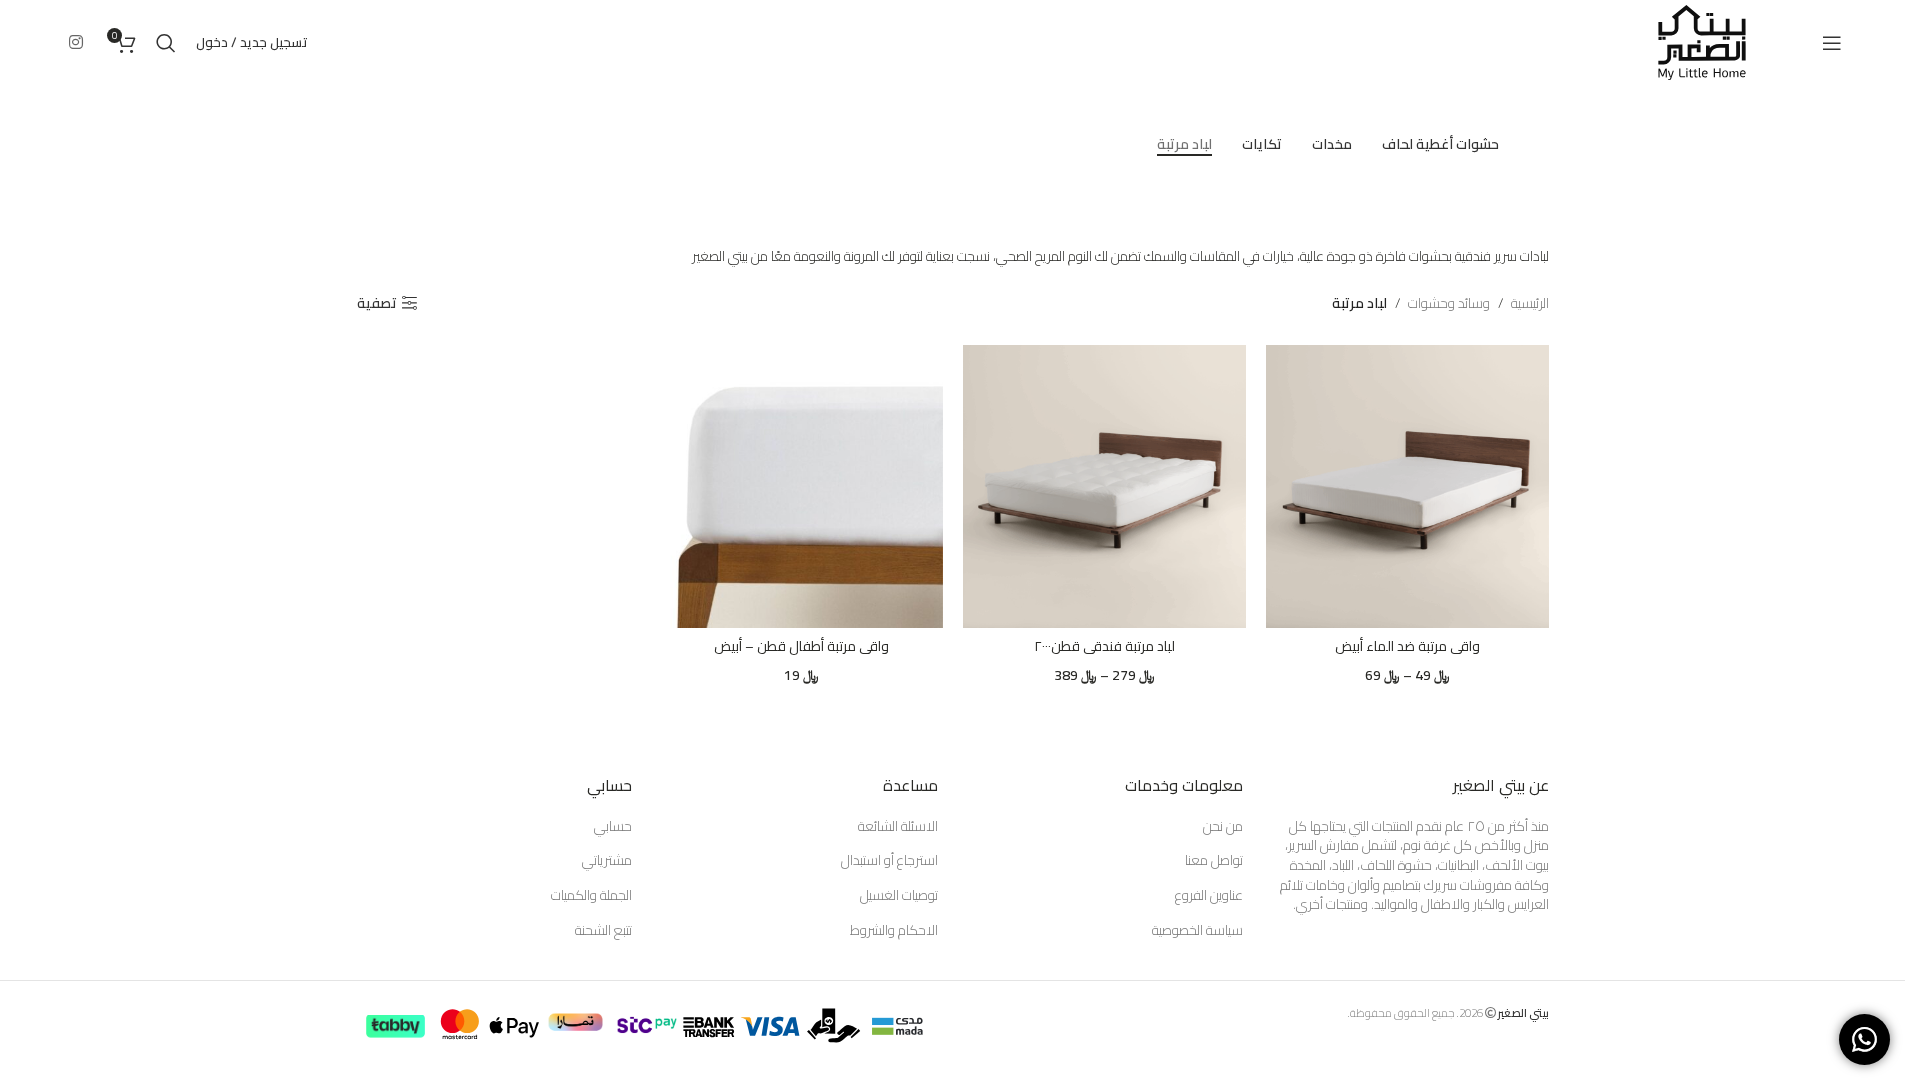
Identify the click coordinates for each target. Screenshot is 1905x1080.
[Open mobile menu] (1832, 43)
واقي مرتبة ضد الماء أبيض (1407, 646)
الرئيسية (1530, 303)
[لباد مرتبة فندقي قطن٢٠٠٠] (1104, 486)
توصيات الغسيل (899, 896)
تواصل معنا (1214, 861)
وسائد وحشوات (1449, 303)
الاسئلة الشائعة (898, 827)
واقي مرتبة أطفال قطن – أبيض (801, 646)
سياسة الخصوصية (1197, 931)
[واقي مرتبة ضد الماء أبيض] (1407, 486)
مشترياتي (607, 861)
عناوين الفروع (1209, 896)
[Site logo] (1702, 41)
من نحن (1223, 827)
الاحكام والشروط (894, 931)
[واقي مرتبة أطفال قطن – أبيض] (801, 486)
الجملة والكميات (591, 896)
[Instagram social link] (76, 42)
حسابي (613, 827)
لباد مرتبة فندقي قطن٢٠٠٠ (1104, 646)
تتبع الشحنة (603, 931)
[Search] (166, 43)
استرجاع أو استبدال (889, 861)
